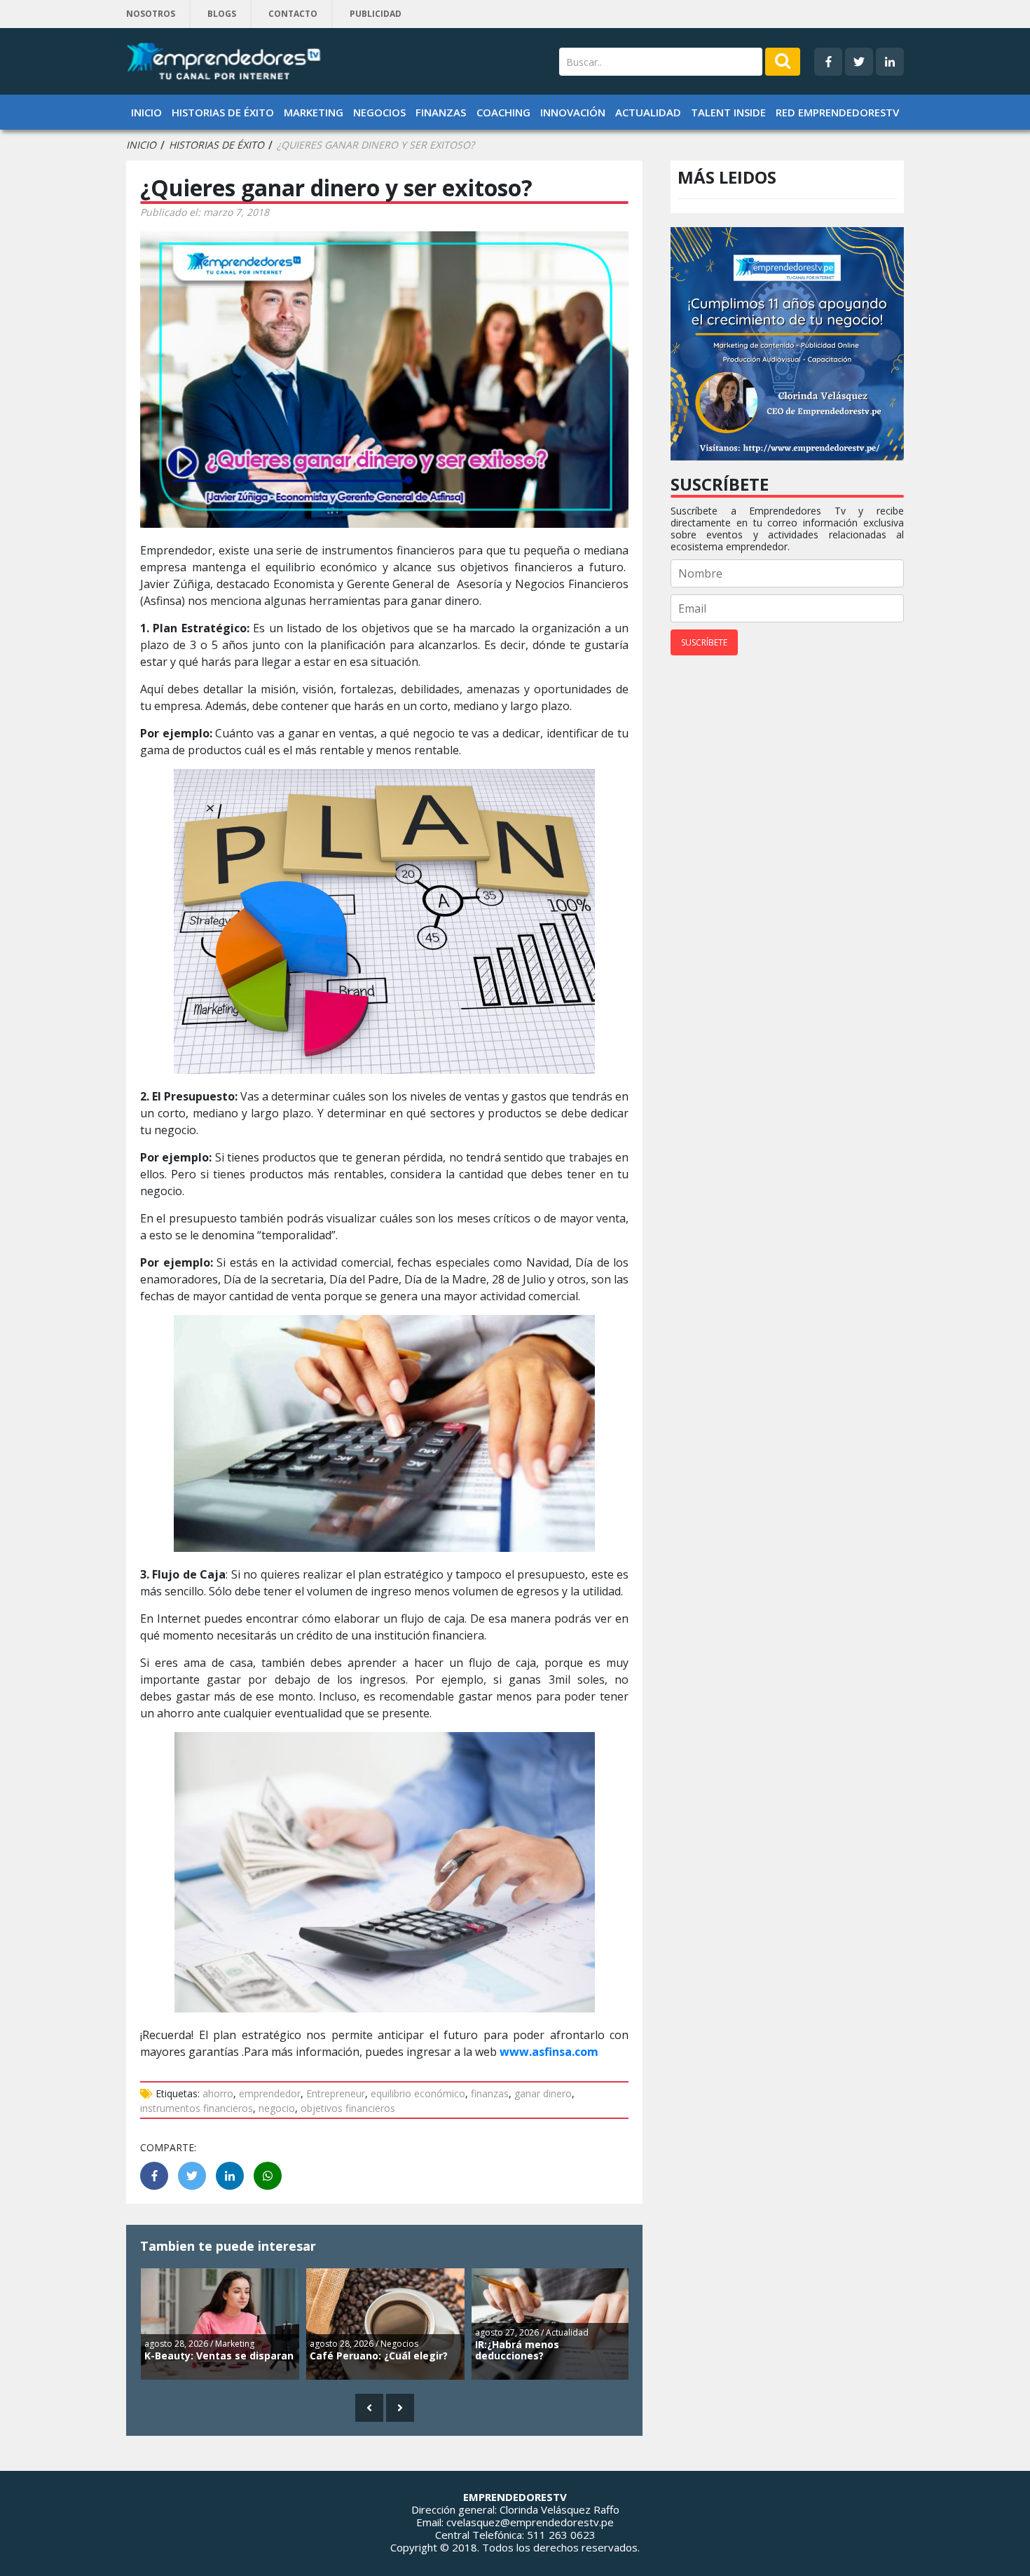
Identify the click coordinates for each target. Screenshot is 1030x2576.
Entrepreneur (336, 2093)
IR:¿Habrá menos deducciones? (517, 2350)
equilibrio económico (418, 2093)
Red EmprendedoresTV (837, 112)
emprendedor (270, 2093)
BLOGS (222, 14)
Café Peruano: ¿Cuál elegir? (379, 2356)
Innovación (573, 112)
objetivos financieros (348, 2108)
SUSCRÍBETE (704, 642)
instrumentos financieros (197, 2108)
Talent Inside (728, 112)
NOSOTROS (151, 14)
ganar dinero (543, 2093)
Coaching (503, 112)
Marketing (314, 112)
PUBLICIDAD (376, 14)
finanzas (490, 2093)
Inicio (146, 112)
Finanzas (441, 112)
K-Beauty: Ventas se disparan (219, 2356)
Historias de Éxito (223, 112)
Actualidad (648, 112)
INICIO (141, 145)
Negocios (379, 112)
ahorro (218, 2093)
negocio (277, 2108)
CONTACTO (293, 14)
